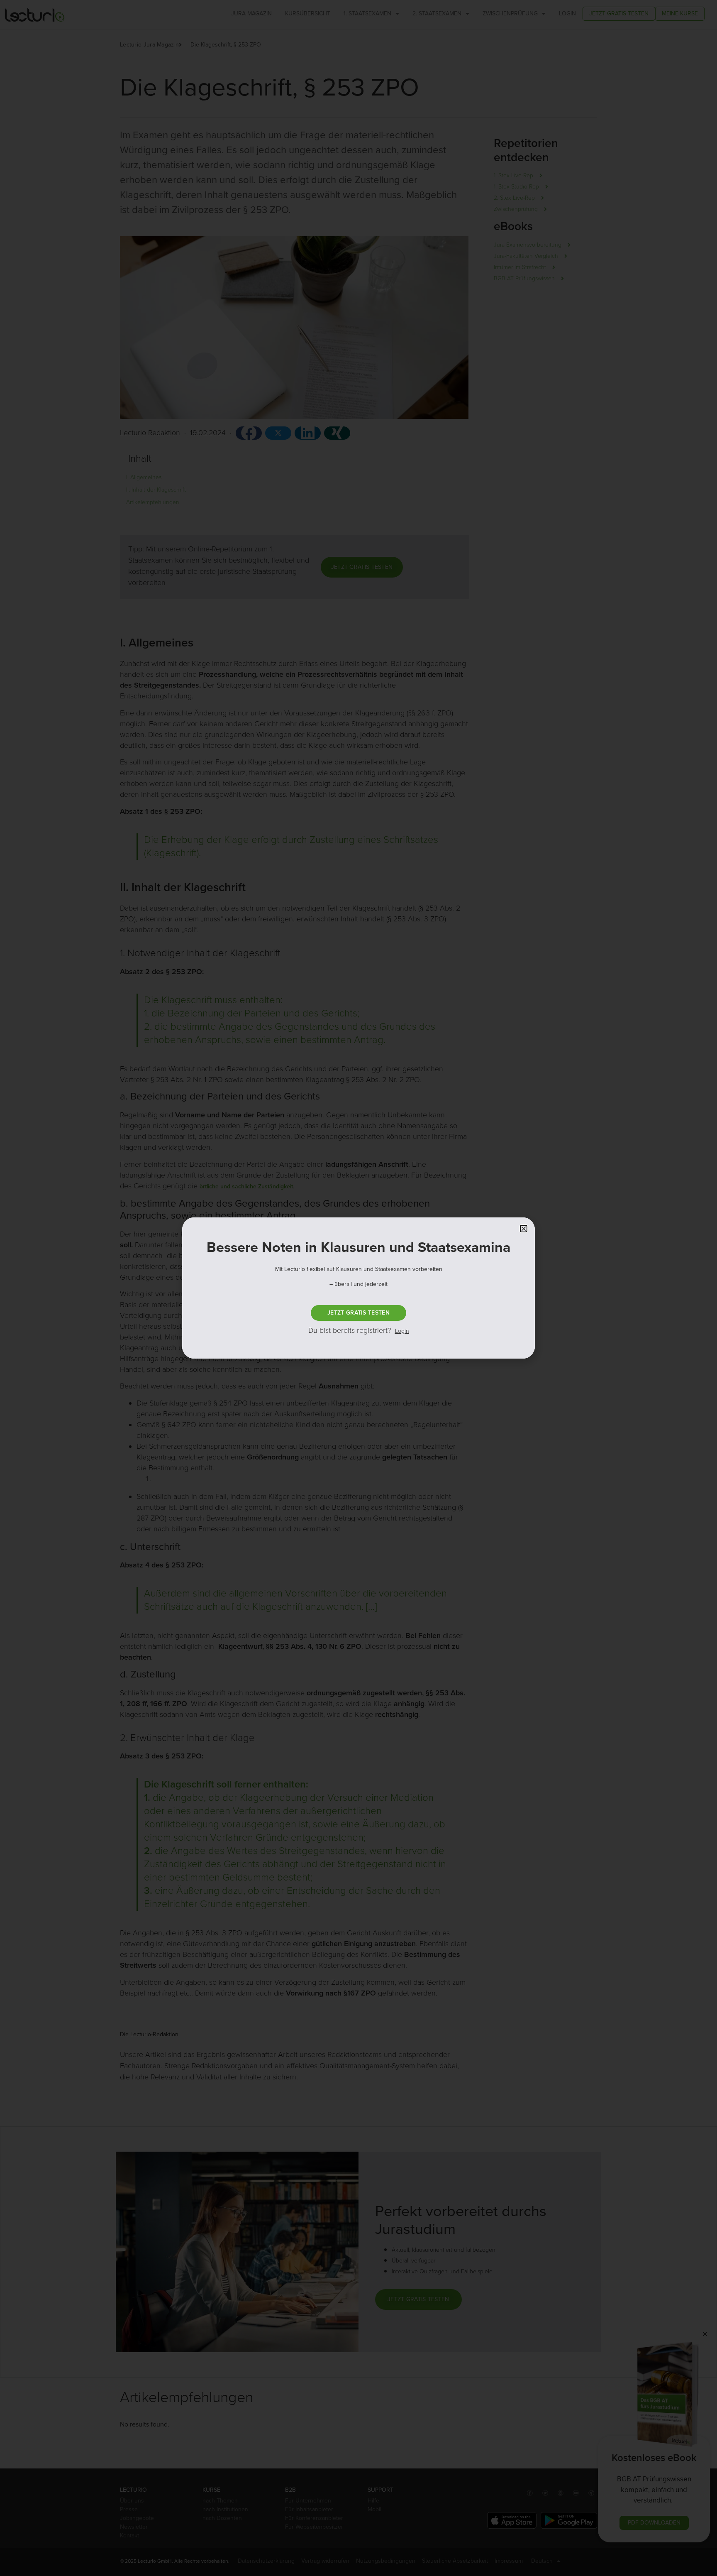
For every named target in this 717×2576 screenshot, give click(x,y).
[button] (524, 1229)
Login (402, 1331)
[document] (358, 1288)
